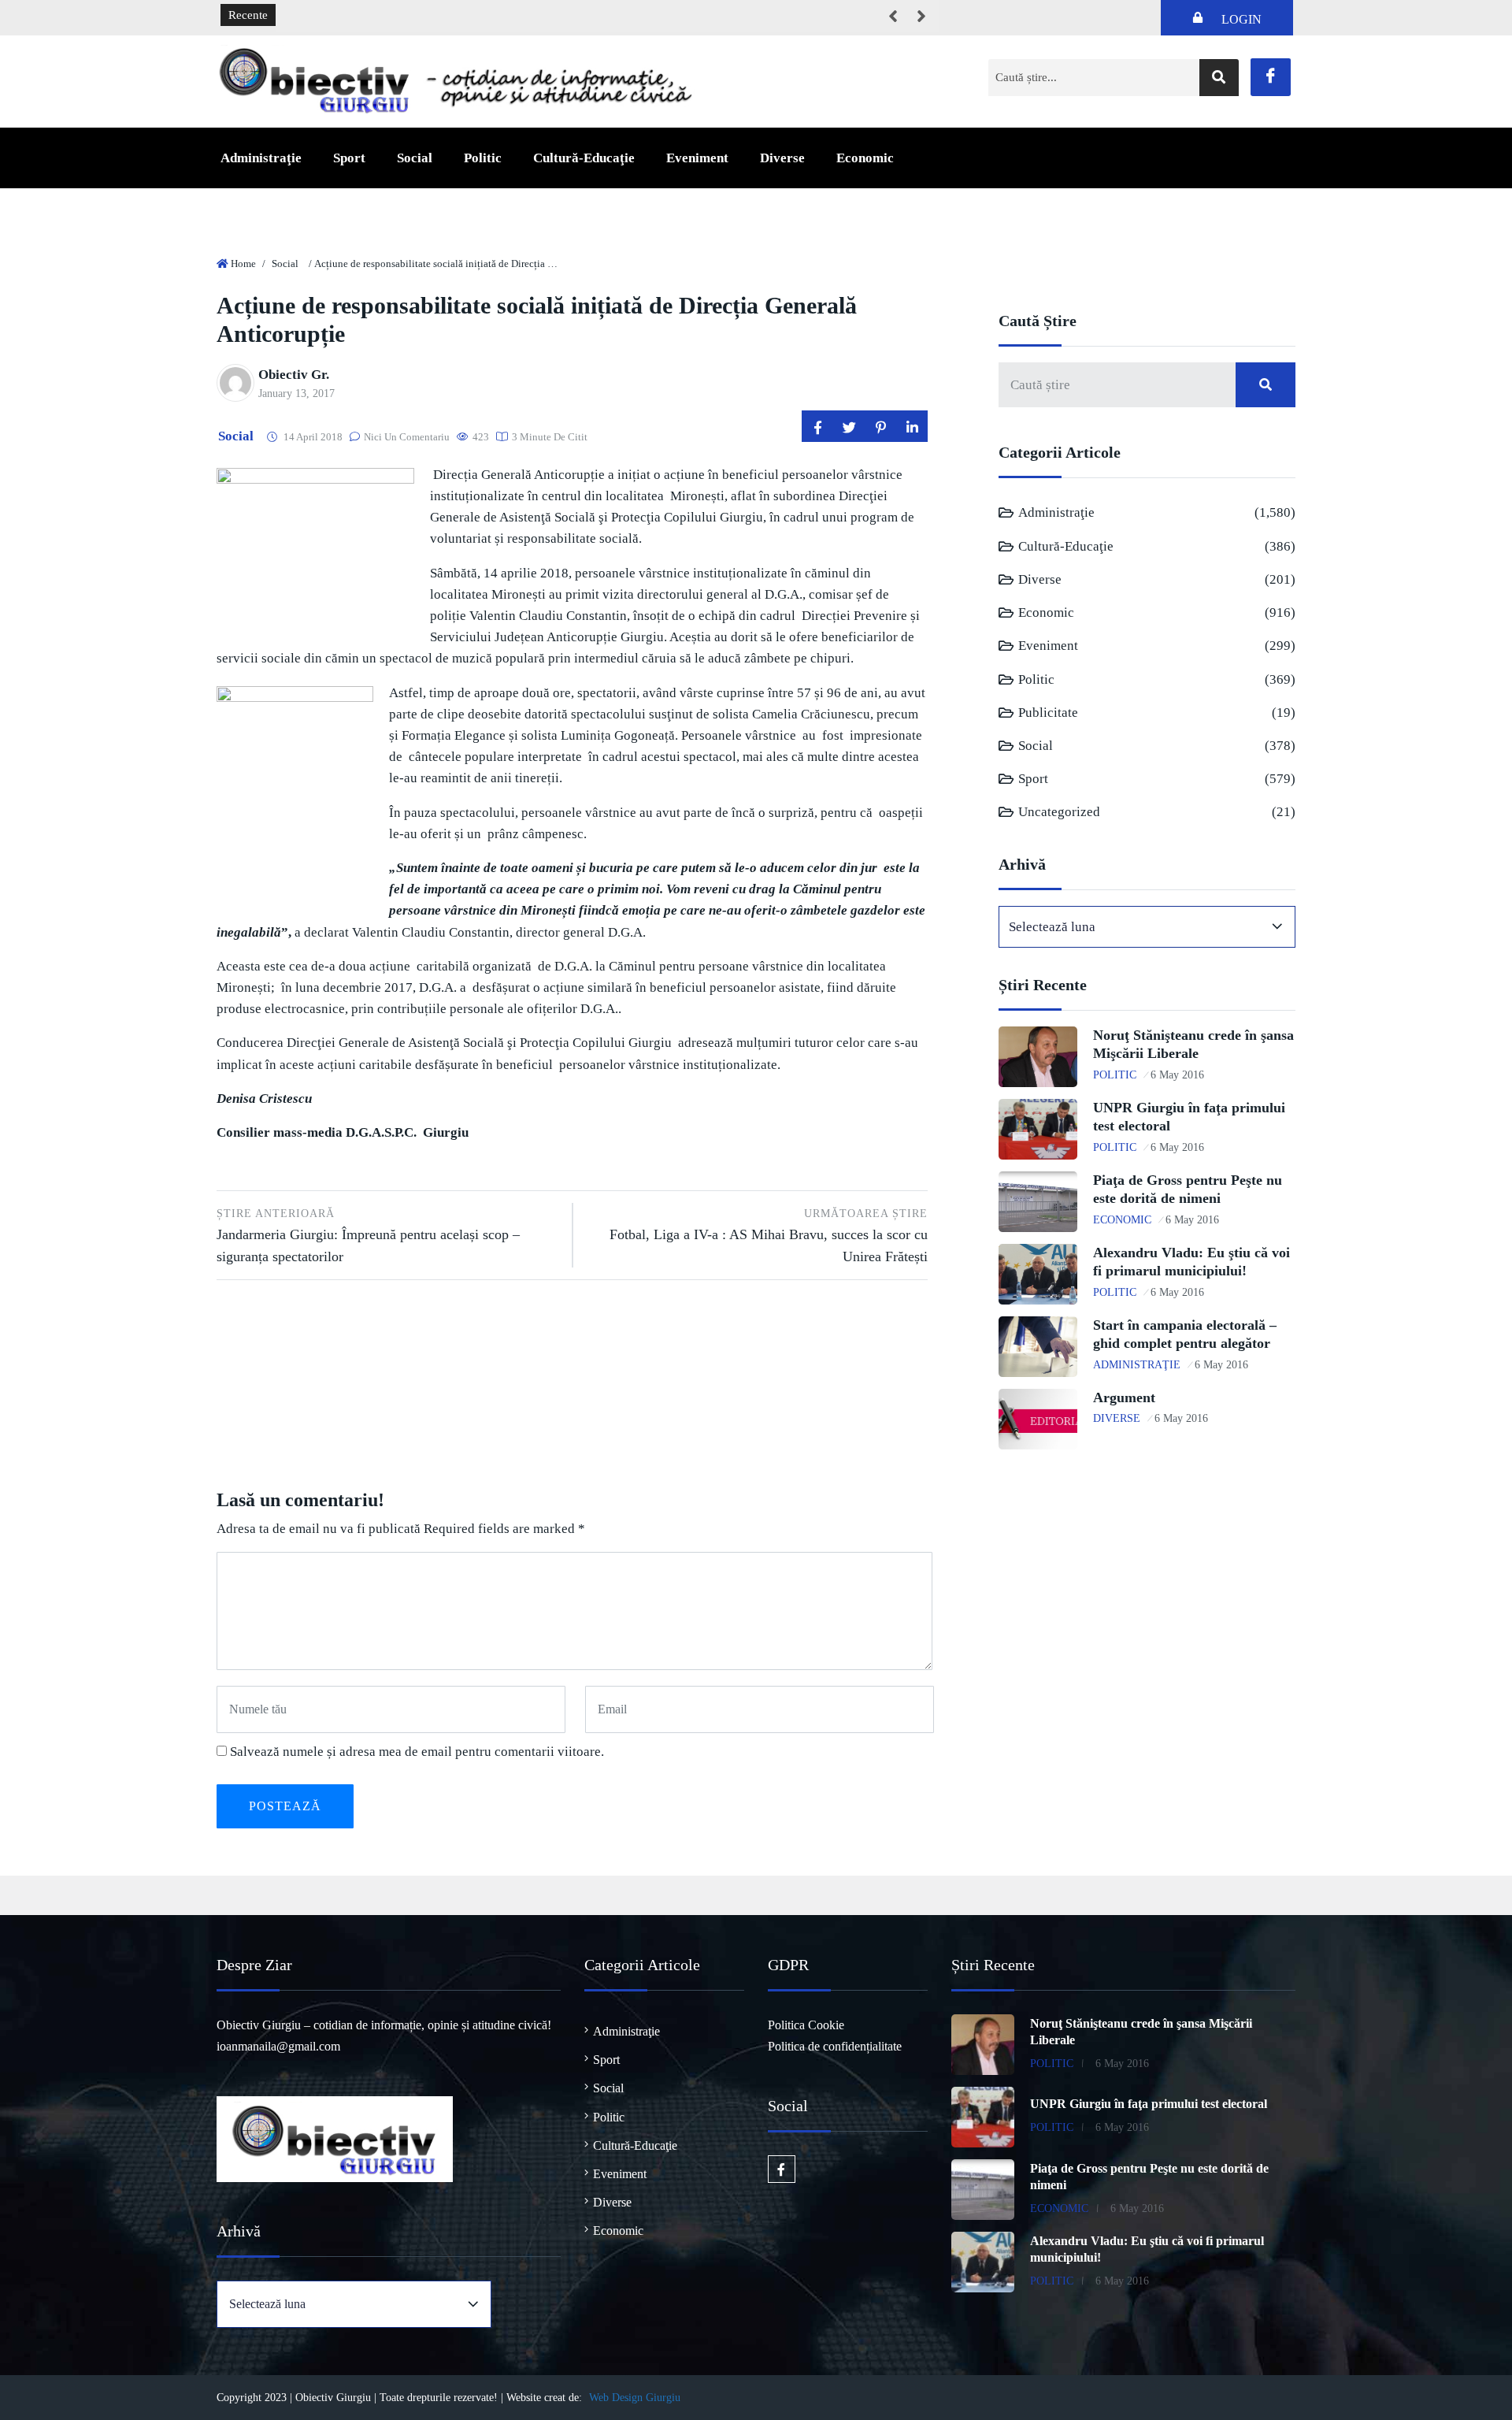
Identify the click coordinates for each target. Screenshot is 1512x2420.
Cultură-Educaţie (584, 158)
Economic (865, 158)
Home (243, 264)
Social (415, 158)
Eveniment (697, 158)
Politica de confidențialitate (835, 2046)
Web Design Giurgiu (635, 2398)
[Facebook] (1271, 77)
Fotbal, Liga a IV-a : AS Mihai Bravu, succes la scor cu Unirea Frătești (769, 1236)
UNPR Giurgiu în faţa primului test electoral (1149, 2104)
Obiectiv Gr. (294, 375)
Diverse (782, 158)
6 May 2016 (1177, 1075)
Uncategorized (1059, 812)
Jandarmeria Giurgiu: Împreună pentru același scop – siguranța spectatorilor (368, 1236)
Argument (1124, 1397)
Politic (483, 158)
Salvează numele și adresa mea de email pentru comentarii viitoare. (417, 1752)
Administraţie (261, 158)
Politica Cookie (806, 2025)
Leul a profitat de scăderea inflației (372, 16)
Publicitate (1048, 713)
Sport (349, 158)
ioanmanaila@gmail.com (278, 2046)
